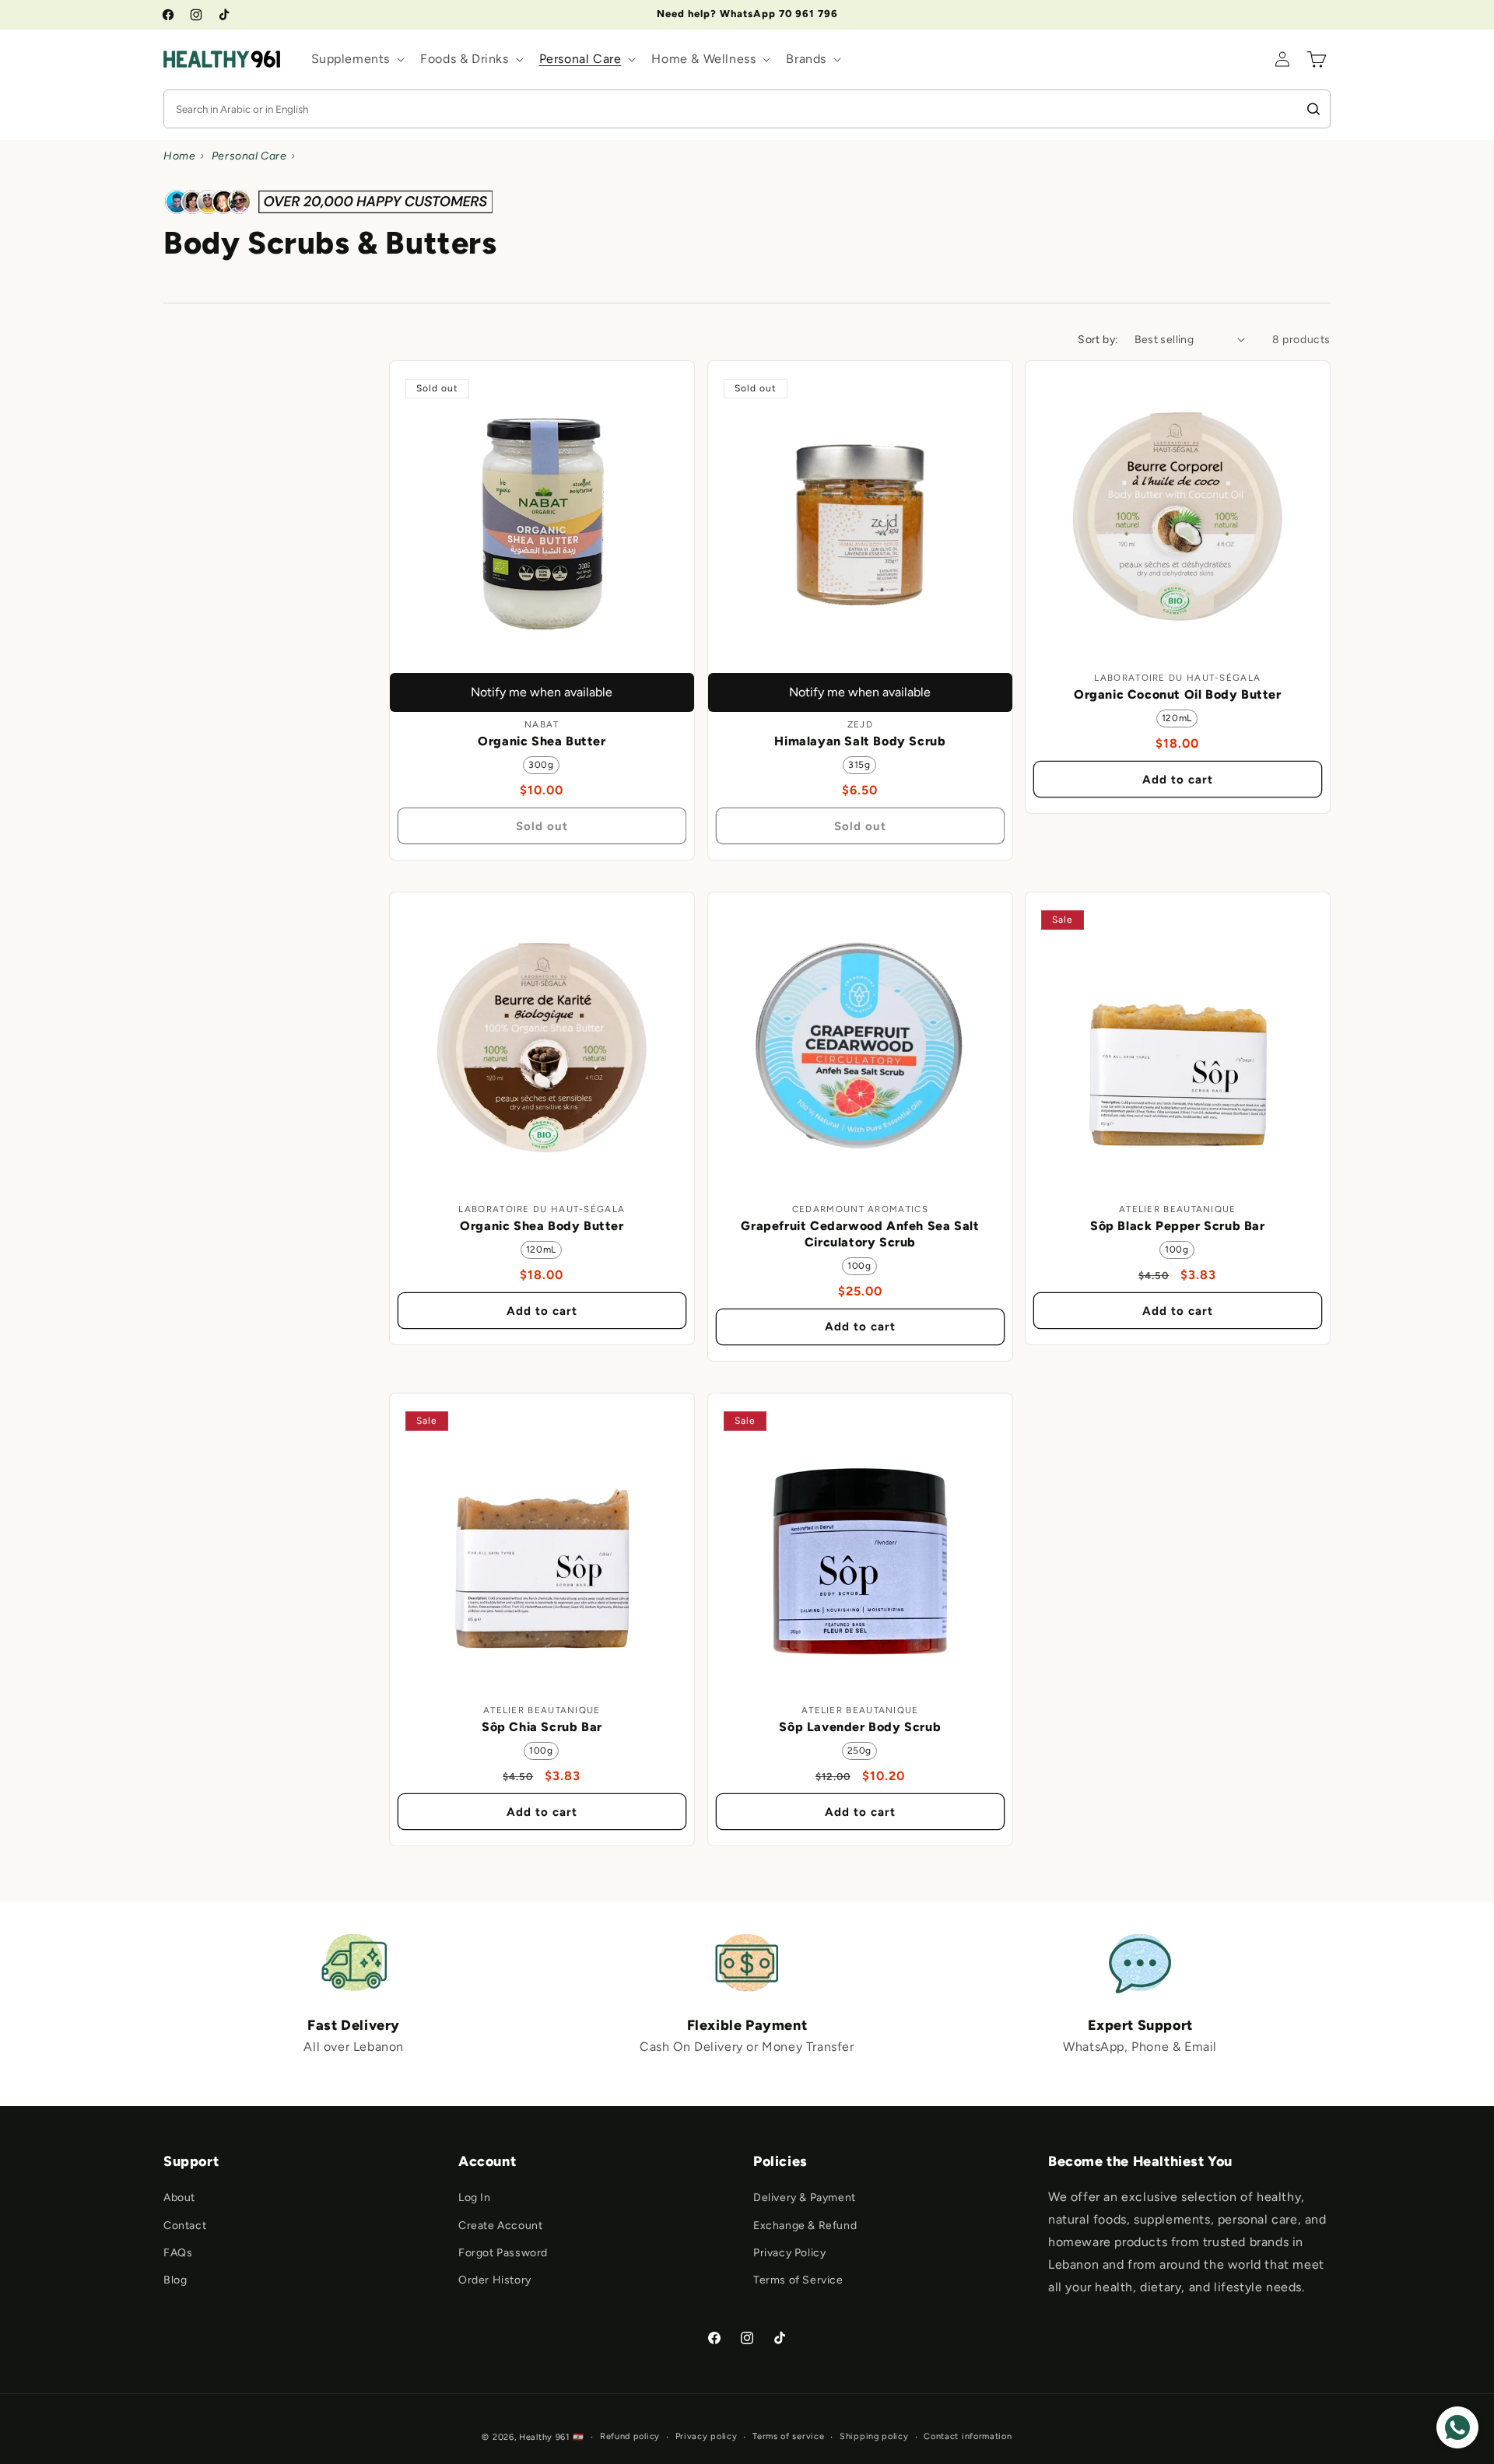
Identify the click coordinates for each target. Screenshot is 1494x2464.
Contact (185, 2226)
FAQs (178, 2253)
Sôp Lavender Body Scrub (860, 1727)
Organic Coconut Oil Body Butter (1178, 694)
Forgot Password (503, 2253)
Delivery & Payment (805, 2198)
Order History (495, 2280)
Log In (475, 2198)
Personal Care (251, 156)
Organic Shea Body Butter (542, 1226)
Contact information (968, 2436)
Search (1316, 109)
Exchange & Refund (805, 2226)
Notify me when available (542, 691)
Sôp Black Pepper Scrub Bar (1178, 1226)
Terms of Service (798, 2280)
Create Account (500, 2226)
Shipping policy (874, 2436)
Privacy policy (707, 2436)
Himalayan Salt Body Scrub (860, 741)
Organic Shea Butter (542, 741)
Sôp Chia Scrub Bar (542, 1727)
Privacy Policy (789, 2253)
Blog (175, 2280)
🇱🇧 (579, 2437)
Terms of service (788, 2436)
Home (179, 156)
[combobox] (729, 109)
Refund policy (630, 2436)
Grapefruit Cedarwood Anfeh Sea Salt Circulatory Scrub (860, 1234)
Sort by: (1098, 340)
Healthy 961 (545, 2437)
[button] (357, 60)
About (179, 2198)
